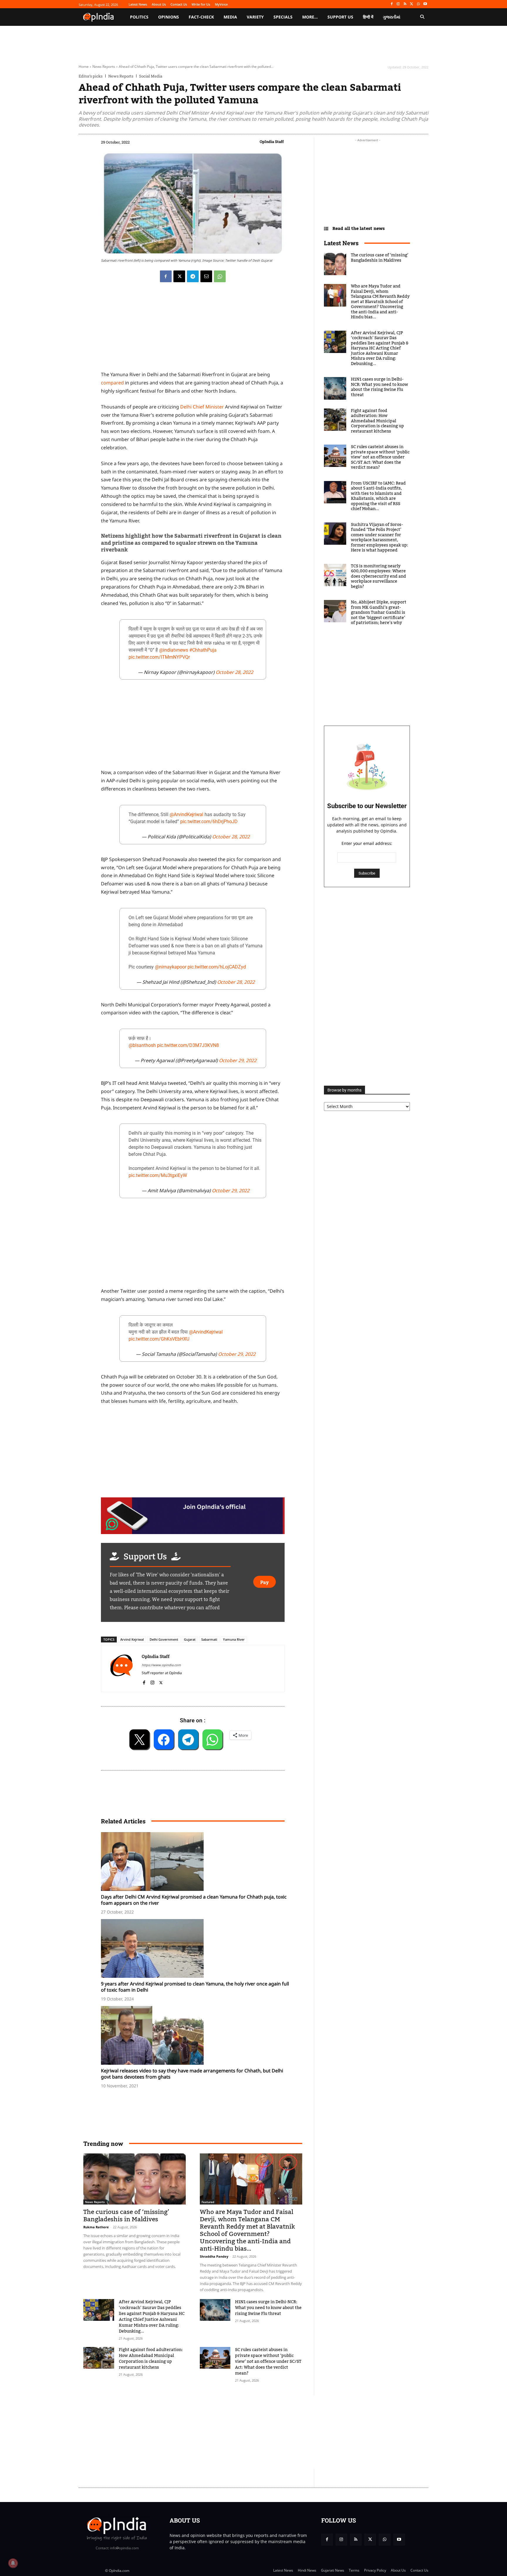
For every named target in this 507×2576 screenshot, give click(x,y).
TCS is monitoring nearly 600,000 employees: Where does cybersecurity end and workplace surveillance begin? (378, 576)
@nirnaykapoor (171, 967)
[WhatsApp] (418, 4)
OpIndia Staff (272, 142)
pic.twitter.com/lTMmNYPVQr (159, 657)
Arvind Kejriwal (132, 1639)
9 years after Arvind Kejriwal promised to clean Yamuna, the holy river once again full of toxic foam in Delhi (195, 1987)
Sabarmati (209, 1639)
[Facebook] (392, 4)
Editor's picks (91, 76)
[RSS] (405, 4)
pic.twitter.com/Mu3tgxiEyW (158, 1175)
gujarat (190, 1639)
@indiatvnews (174, 650)
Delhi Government (164, 1639)
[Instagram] (398, 4)
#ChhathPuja (203, 650)
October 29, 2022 (238, 1060)
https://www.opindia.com (161, 1665)
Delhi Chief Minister (202, 407)
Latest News (341, 243)
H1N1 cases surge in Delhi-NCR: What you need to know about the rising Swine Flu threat (268, 2308)
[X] (412, 4)
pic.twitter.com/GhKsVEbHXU (159, 1339)
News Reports (104, 67)
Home (84, 67)
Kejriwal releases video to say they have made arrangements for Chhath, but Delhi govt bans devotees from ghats (192, 2074)
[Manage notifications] (13, 2563)
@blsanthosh (142, 1045)
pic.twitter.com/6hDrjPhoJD (209, 822)
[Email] (206, 276)
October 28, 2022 (234, 672)
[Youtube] (425, 4)
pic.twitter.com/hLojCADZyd (217, 967)
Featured (208, 2202)
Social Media (151, 76)
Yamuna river (234, 1639)
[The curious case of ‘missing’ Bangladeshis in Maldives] (135, 2179)
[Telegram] (193, 276)
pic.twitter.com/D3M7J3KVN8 (188, 1045)
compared (112, 383)
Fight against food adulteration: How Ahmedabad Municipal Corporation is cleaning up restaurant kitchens (151, 2359)
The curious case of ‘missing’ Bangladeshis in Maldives (126, 2216)
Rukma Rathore (96, 2227)
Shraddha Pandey (214, 2256)
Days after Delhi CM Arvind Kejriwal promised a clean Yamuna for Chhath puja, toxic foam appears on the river (194, 1900)
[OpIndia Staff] (121, 1668)
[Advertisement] (226, 2432)
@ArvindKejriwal (186, 814)
